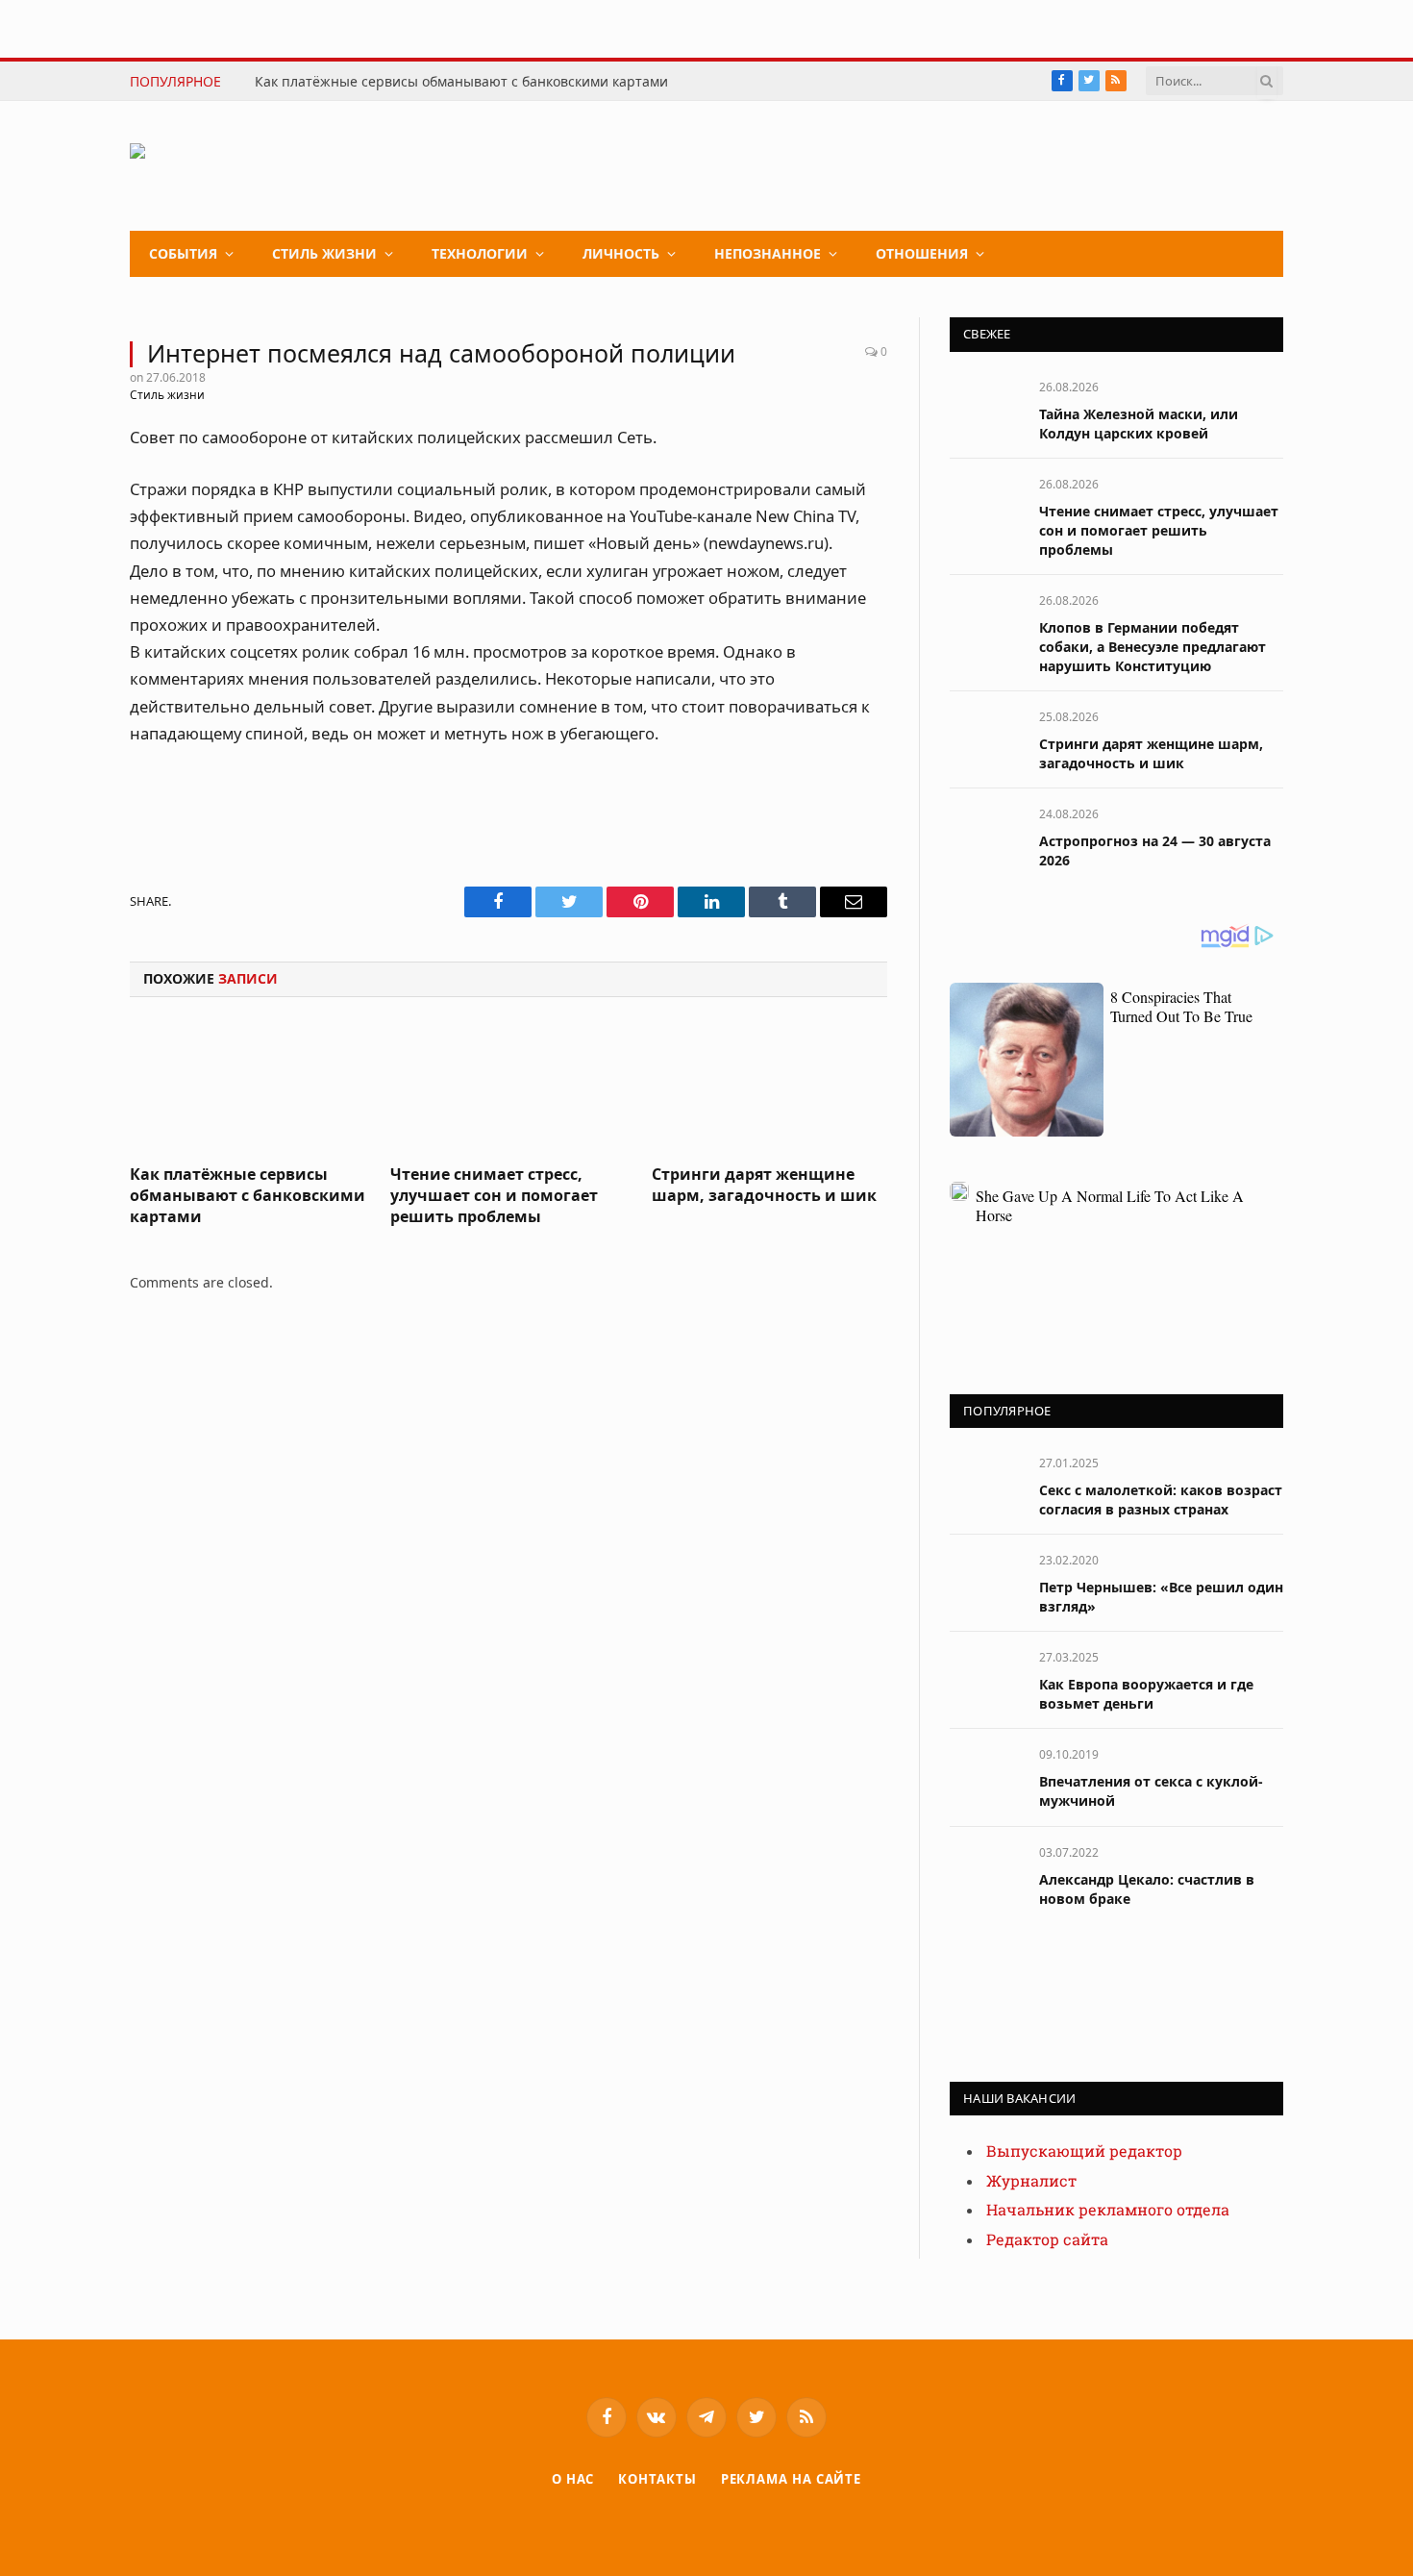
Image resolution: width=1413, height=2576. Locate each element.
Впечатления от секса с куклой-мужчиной (1151, 1791)
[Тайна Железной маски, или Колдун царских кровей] (986, 408)
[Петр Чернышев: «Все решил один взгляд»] (986, 1581)
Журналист (1031, 2181)
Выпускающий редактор (1084, 2151)
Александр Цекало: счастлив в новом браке (1147, 1889)
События (183, 253)
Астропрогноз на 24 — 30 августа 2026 (1155, 850)
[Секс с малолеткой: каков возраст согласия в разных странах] (986, 1484)
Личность (621, 253)
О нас (573, 2479)
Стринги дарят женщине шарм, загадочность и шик (764, 1185)
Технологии (480, 253)
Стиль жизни (324, 253)
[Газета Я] (274, 166)
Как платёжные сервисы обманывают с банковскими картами (461, 82)
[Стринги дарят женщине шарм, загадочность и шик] (769, 1087)
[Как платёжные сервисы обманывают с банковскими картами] (248, 1087)
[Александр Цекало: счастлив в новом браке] (986, 1874)
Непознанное (768, 253)
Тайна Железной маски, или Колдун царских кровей (1139, 424)
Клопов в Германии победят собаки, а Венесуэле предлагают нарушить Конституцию (1153, 647)
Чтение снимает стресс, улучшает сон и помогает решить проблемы (494, 1196)
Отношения (922, 253)
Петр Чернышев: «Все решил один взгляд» (1161, 1597)
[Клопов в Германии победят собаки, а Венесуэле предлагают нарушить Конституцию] (986, 622)
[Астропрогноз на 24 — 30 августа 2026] (986, 835)
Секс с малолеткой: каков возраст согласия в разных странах (1161, 1500)
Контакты (657, 2479)
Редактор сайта (1047, 2240)
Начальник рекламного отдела (1108, 2210)
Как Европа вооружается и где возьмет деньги (1146, 1694)
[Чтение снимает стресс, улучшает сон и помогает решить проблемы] (508, 1087)
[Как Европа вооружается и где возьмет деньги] (986, 1678)
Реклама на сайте (792, 2479)
